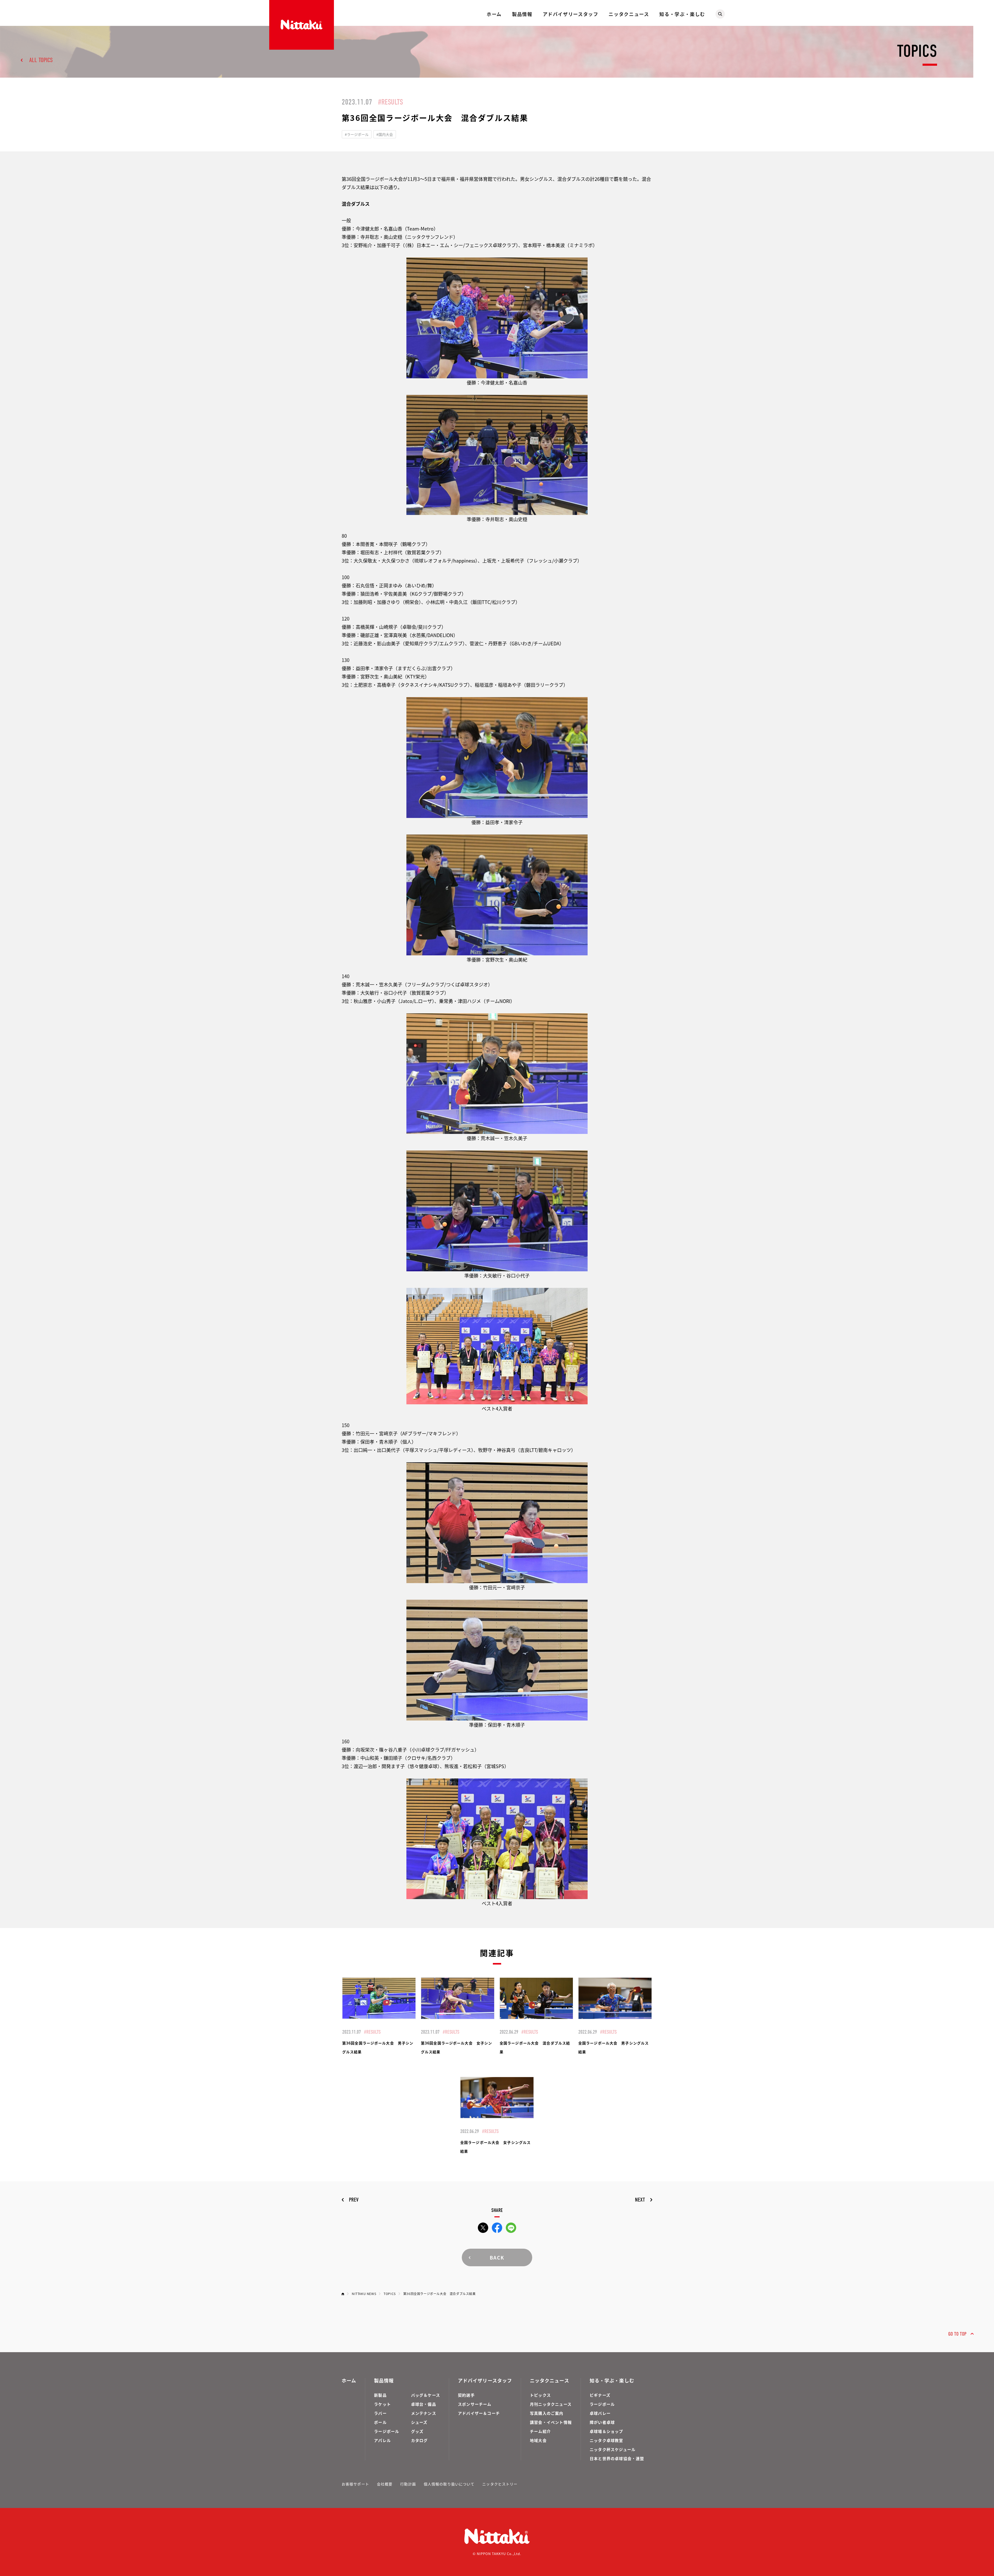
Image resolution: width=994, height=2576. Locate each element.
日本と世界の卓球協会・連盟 (617, 2458)
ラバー (380, 2413)
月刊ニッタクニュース (551, 2404)
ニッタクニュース (629, 14)
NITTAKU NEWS (364, 2294)
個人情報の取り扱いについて (449, 2484)
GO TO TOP (957, 2334)
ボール (380, 2422)
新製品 (380, 2395)
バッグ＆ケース (426, 2395)
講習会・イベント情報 (551, 2422)
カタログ (419, 2440)
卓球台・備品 (424, 2404)
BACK (497, 2257)
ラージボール (387, 2431)
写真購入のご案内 (547, 2413)
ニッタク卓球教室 (606, 2440)
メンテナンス (424, 2413)
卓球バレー (600, 2413)
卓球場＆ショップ (606, 2431)
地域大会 (538, 2440)
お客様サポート (355, 2484)
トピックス (540, 2395)
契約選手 (466, 2395)
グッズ (417, 2431)
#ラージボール (357, 134)
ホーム (494, 14)
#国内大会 (385, 134)
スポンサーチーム (475, 2404)
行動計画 (408, 2484)
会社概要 (385, 2484)
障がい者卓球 (602, 2422)
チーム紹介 (540, 2431)
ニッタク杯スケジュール (613, 2449)
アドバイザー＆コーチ (479, 2413)
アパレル (382, 2440)
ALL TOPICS (41, 60)
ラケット (382, 2404)
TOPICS (390, 2294)
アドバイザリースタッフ (571, 14)
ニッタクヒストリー (500, 2484)
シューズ (419, 2422)
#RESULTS (390, 102)
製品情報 (522, 14)
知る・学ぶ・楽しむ (682, 14)
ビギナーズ (600, 2395)
